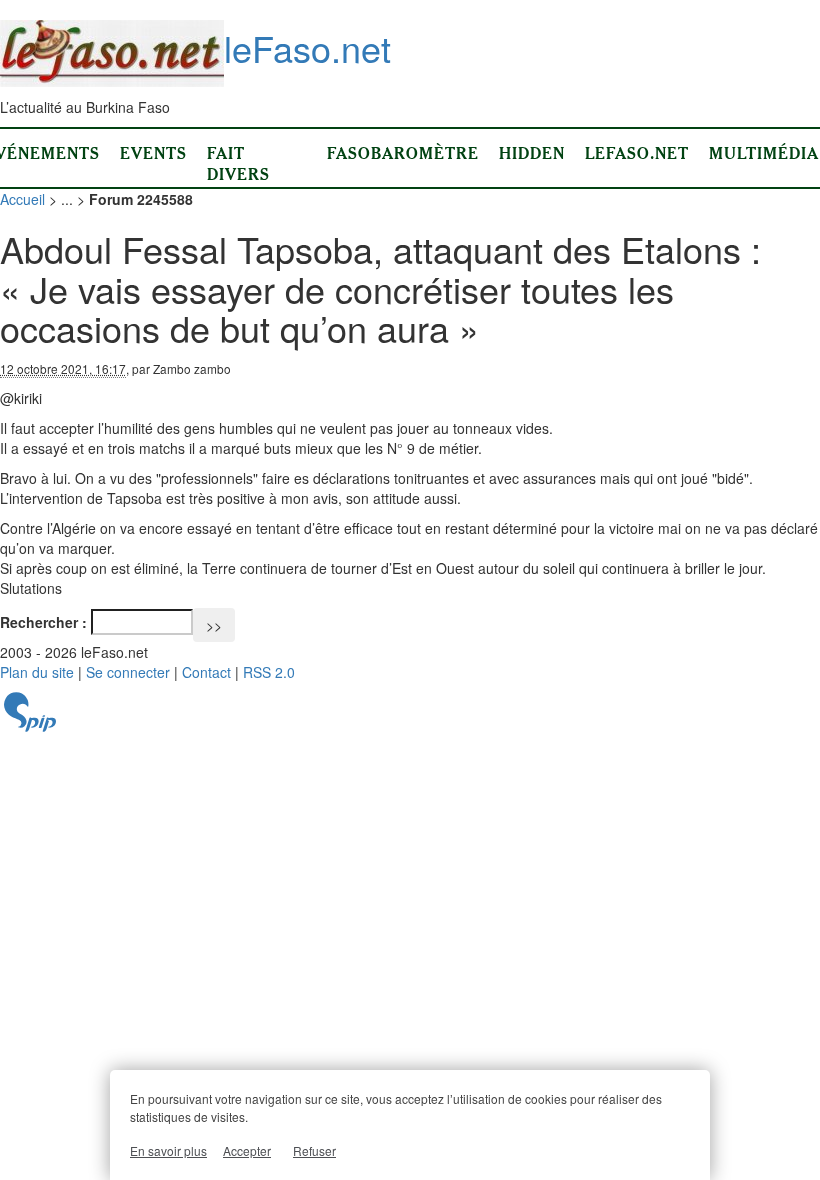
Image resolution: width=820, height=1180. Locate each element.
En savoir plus (168, 1150)
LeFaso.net (637, 153)
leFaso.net (307, 47)
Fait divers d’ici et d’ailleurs (257, 184)
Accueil (22, 199)
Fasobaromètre (403, 153)
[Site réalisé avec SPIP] (30, 726)
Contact (206, 672)
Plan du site (37, 672)
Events (153, 153)
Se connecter (128, 672)
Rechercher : (43, 622)
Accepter (247, 1150)
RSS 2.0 (269, 672)
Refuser (314, 1150)
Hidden (532, 153)
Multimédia (764, 153)
